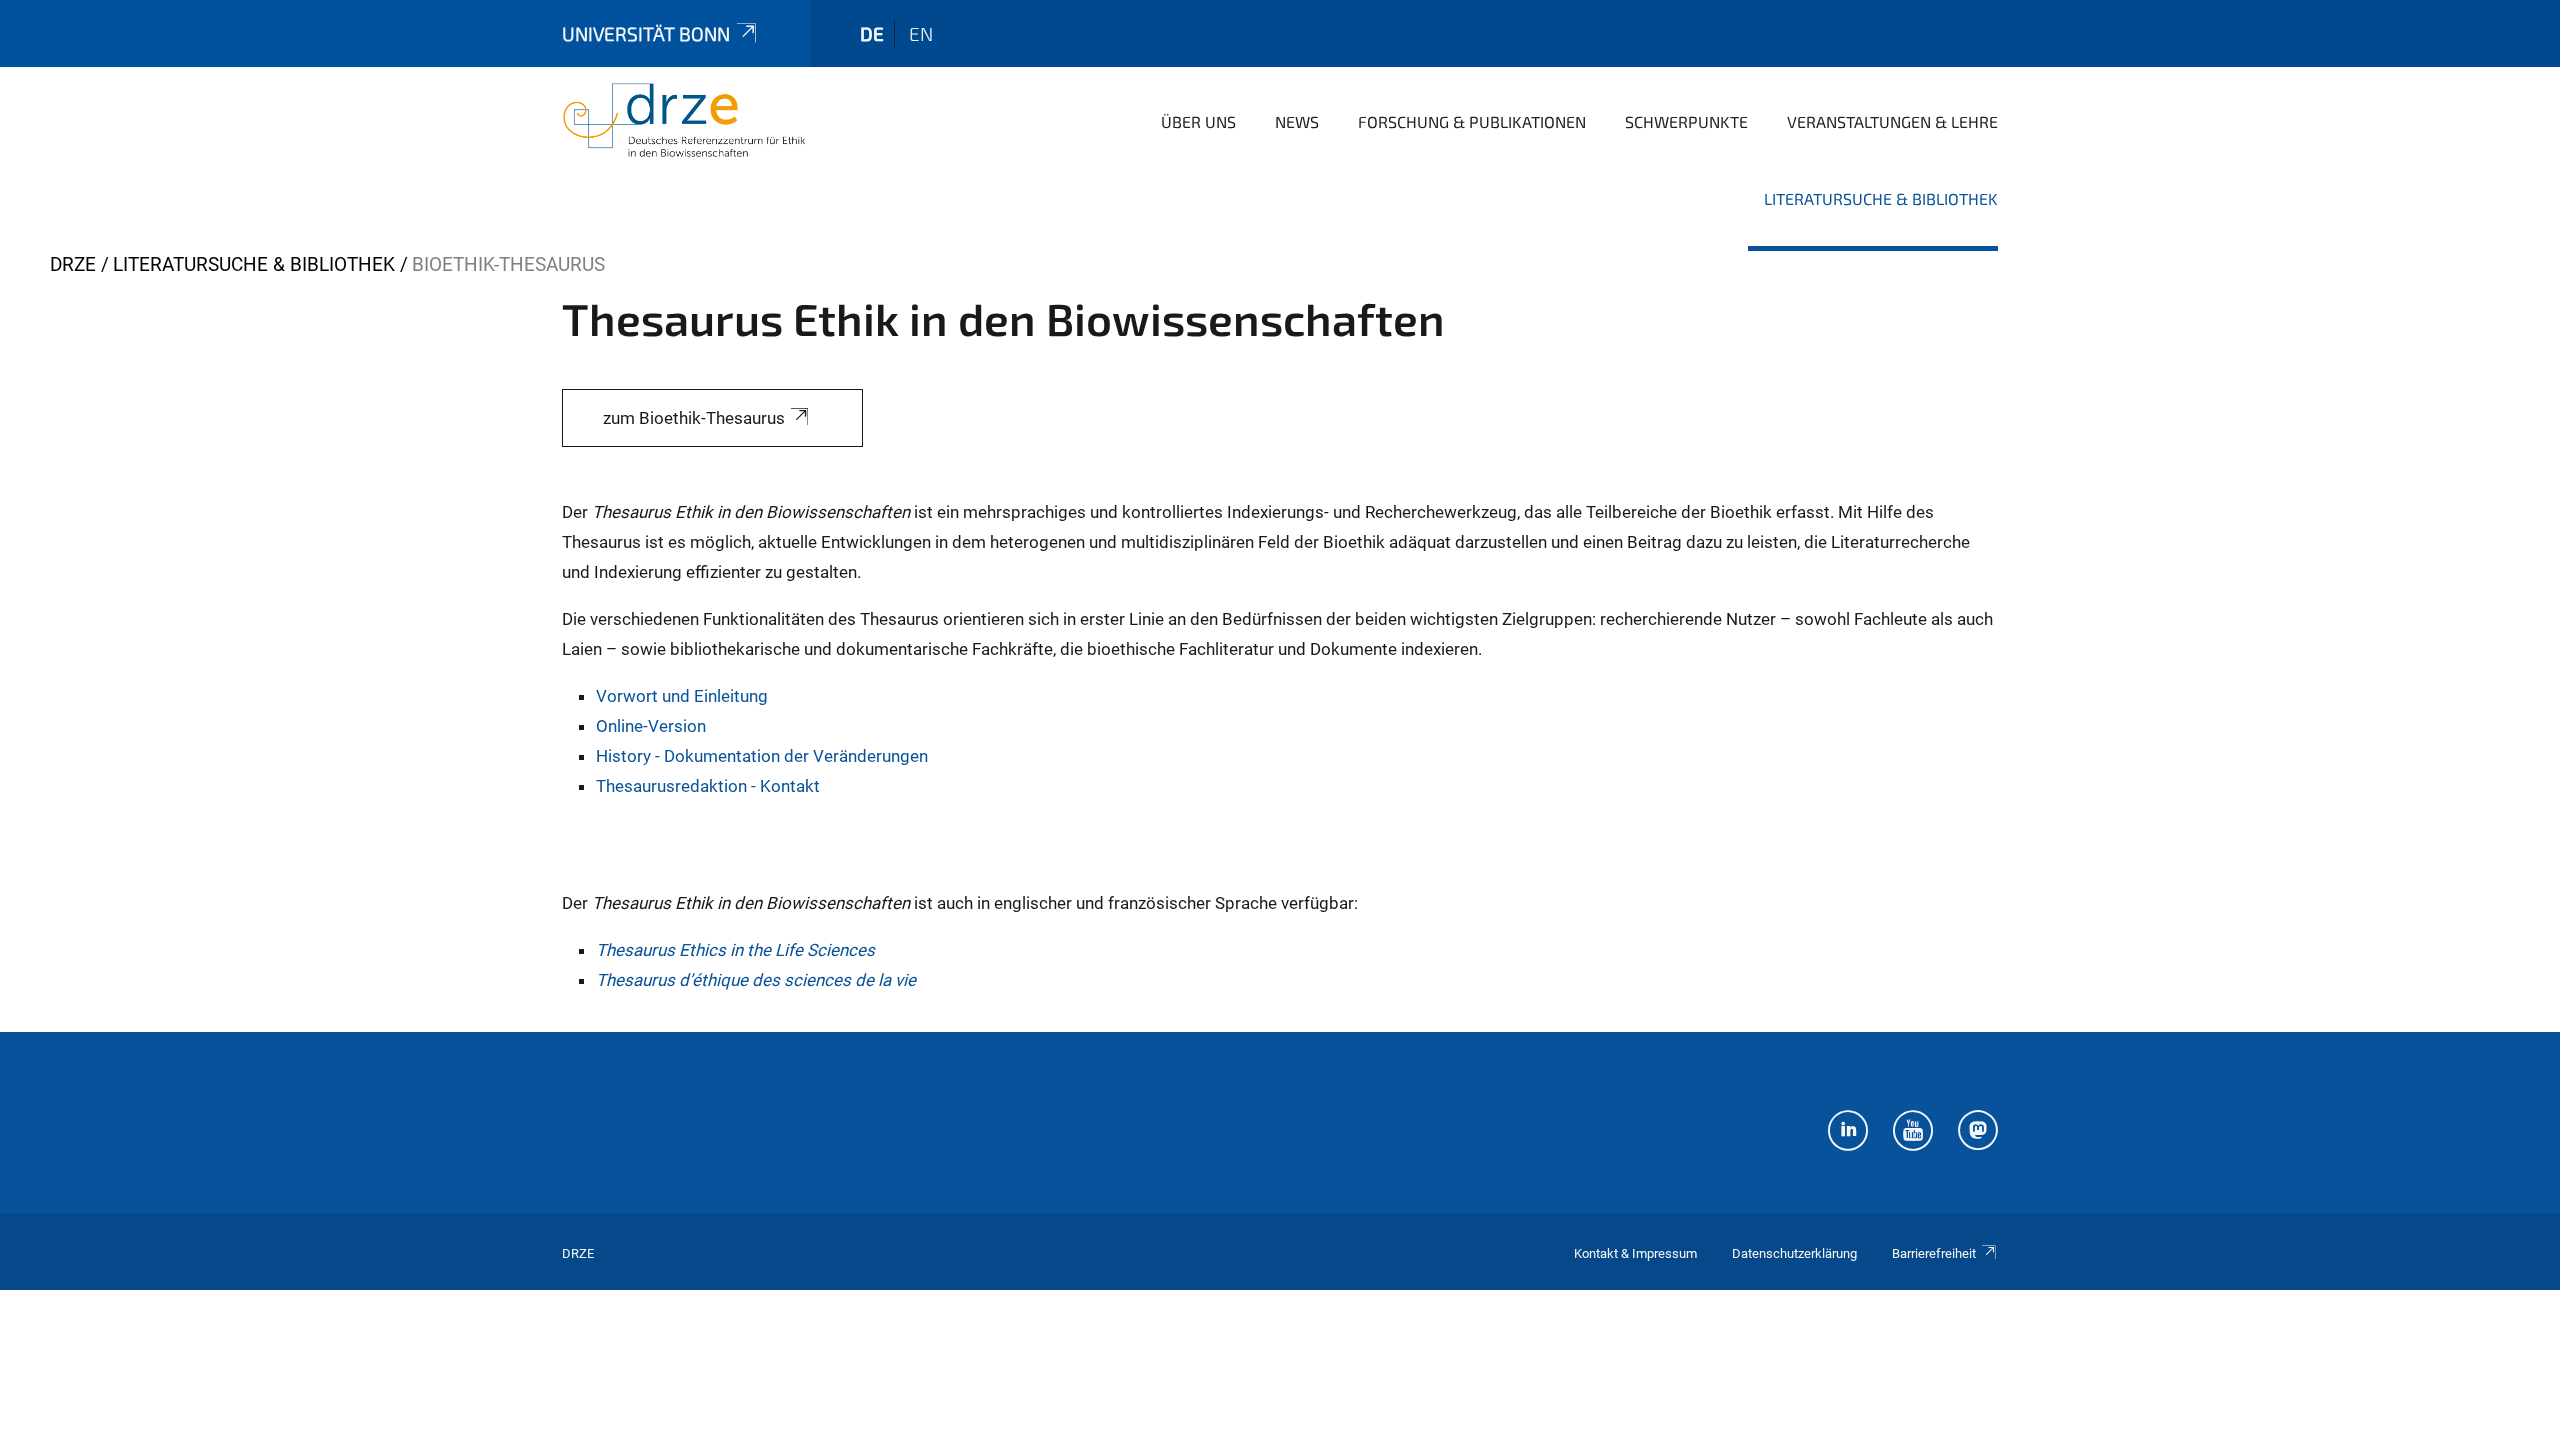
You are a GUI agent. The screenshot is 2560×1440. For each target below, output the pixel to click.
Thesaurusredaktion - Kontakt (708, 786)
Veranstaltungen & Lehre (1892, 121)
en (921, 33)
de (872, 33)
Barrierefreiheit (1934, 1253)
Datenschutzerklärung (1794, 1253)
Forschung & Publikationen (1472, 121)
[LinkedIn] (1848, 1133)
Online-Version (651, 726)
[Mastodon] (1978, 1133)
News (1297, 121)
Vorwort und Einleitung (682, 696)
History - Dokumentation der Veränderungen (762, 756)
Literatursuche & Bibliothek (1881, 198)
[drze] (684, 120)
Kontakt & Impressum (1635, 1253)
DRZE (73, 264)
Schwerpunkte (1686, 121)
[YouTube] (1913, 1133)
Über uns (1198, 121)
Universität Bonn (646, 33)
